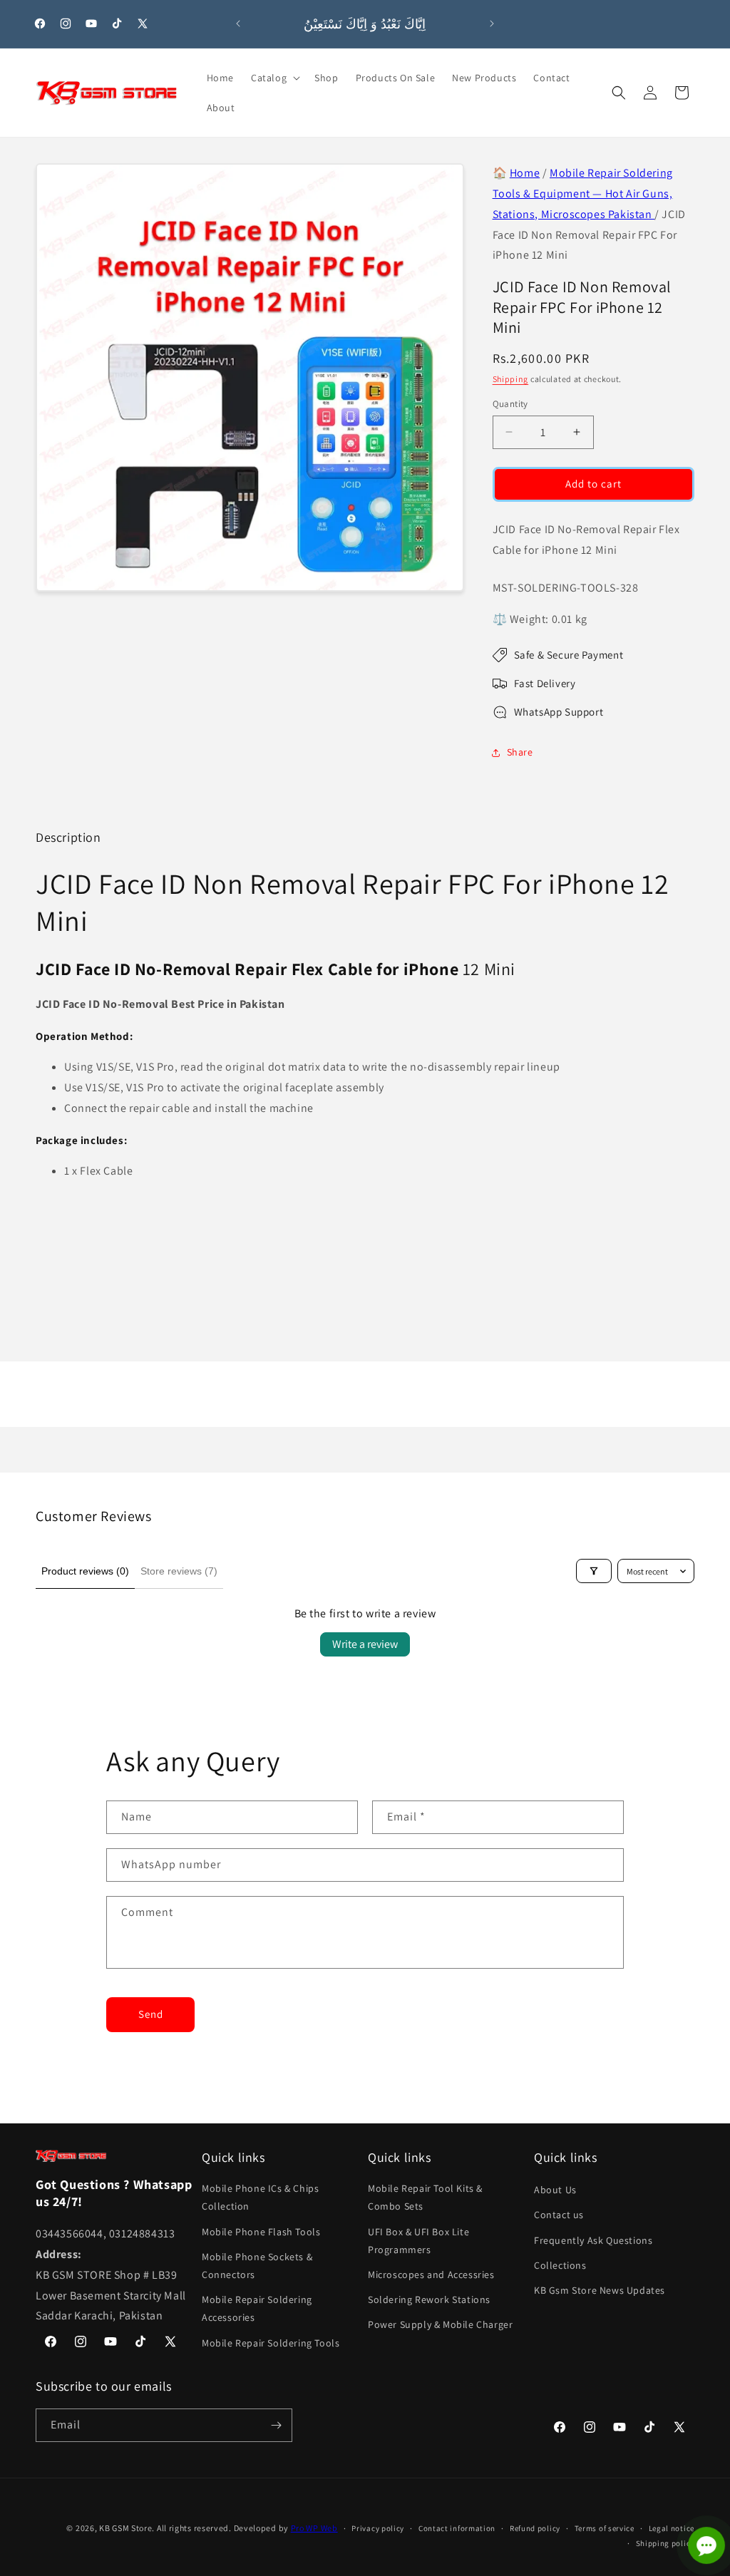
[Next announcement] (492, 24)
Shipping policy (665, 2543)
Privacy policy (378, 2528)
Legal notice (672, 2528)
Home (525, 173)
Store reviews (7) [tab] (179, 1571)
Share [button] (520, 752)
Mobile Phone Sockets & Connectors (257, 2266)
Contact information (457, 2528)
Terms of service (605, 2528)
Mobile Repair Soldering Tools (271, 2343)
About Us (555, 2190)
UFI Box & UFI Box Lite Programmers (418, 2241)
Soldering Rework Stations (429, 2299)
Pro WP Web (314, 2528)
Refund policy (535, 2528)
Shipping (511, 379)
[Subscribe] (276, 2425)
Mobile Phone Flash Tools (261, 2232)
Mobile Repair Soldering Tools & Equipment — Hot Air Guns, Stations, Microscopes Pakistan (583, 194)
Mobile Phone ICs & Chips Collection (260, 2197)
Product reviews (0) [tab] (85, 1571)
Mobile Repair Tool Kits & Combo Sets (425, 2197)
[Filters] (594, 1571)
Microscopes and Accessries (431, 2274)
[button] (274, 78)
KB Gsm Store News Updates (600, 2290)
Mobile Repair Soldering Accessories (257, 2308)
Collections (560, 2265)
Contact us (559, 2215)
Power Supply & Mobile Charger (440, 2324)
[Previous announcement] (238, 24)
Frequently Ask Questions (593, 2240)
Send (151, 2014)
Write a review (365, 1644)
